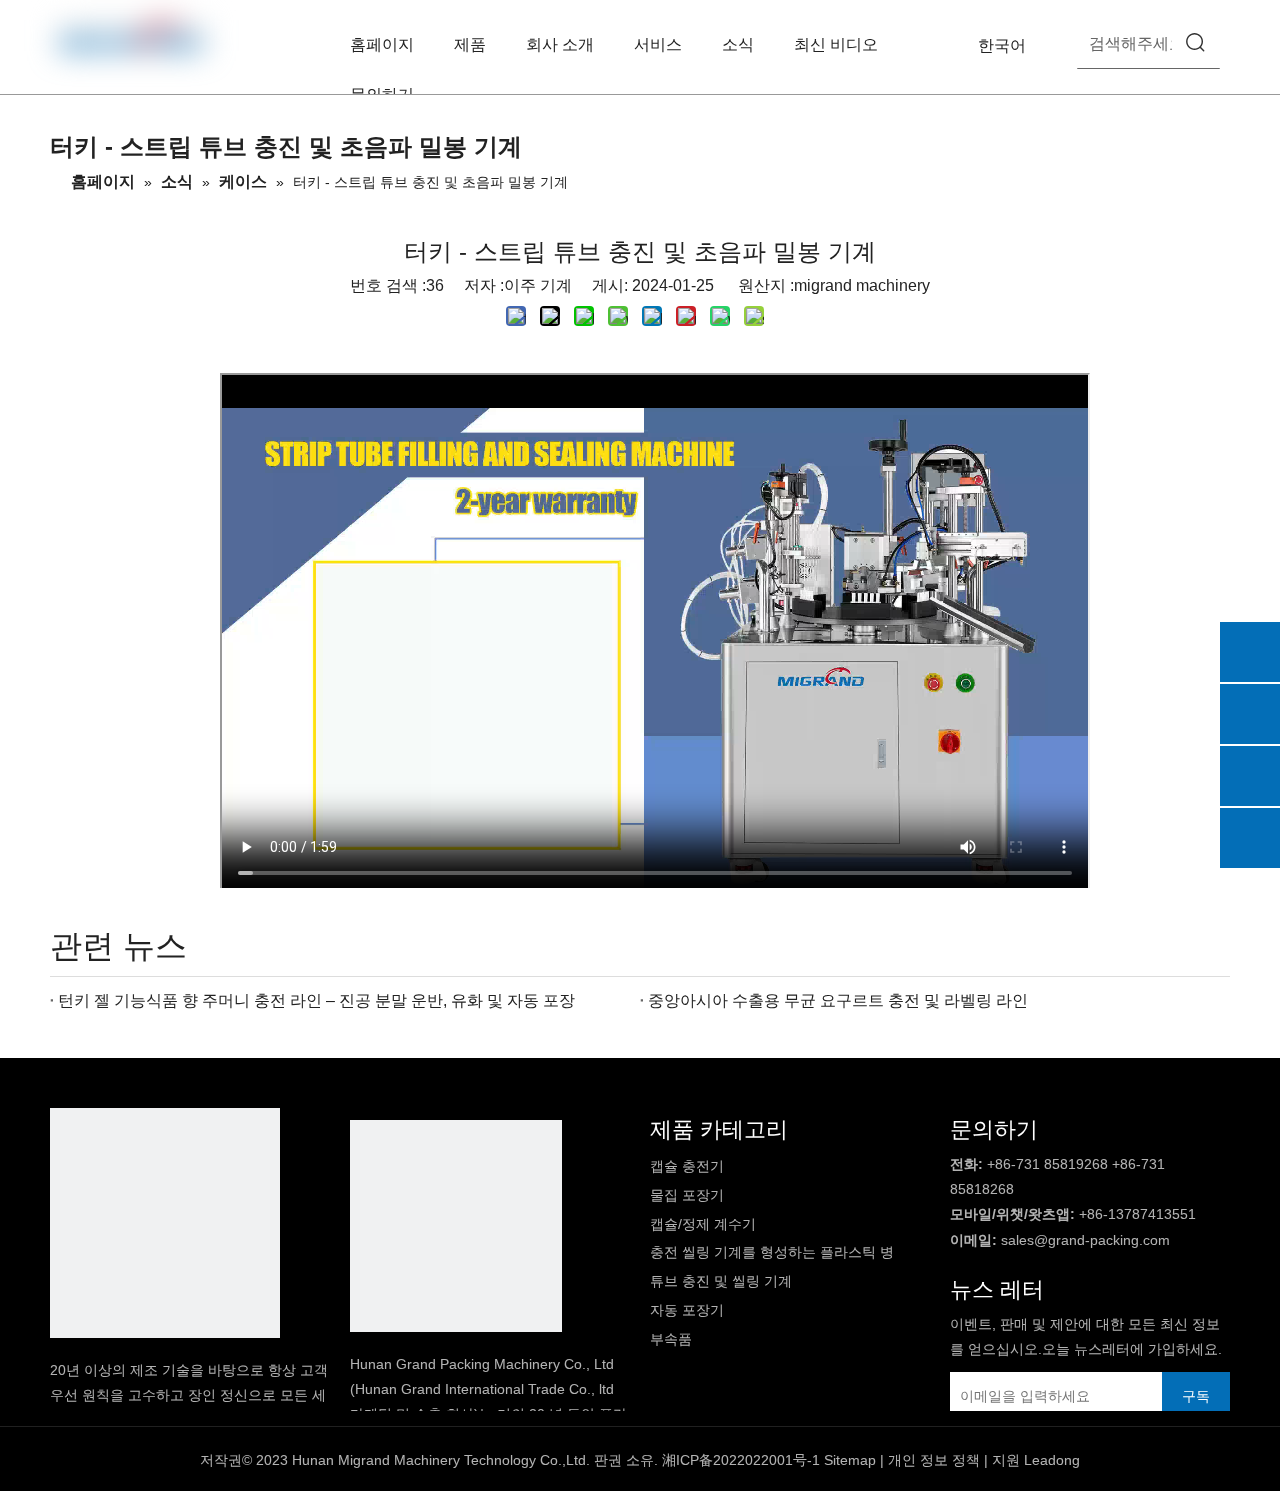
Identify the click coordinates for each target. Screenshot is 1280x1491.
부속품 (671, 1339)
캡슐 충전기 (687, 1166)
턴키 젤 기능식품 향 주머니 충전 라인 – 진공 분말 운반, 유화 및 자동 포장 (316, 1000)
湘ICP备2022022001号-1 (741, 1460)
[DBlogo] (165, 1223)
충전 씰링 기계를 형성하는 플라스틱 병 (772, 1252)
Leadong (1052, 1460)
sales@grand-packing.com (1085, 1240)
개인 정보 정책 (934, 1460)
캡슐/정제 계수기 (703, 1224)
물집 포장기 (687, 1195)
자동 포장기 (687, 1310)
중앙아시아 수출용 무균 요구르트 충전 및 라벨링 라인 (838, 1000)
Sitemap (850, 1460)
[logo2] (456, 1226)
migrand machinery (862, 285)
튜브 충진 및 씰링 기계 (721, 1281)
